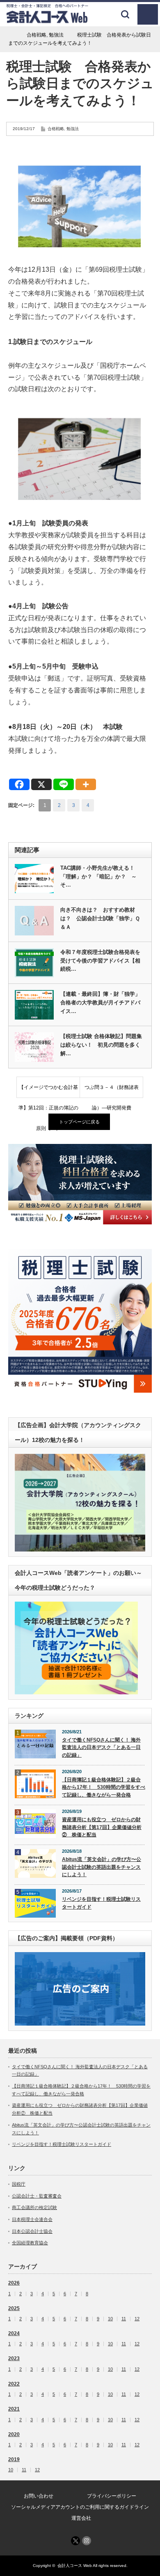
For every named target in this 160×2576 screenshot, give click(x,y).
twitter (75, 2541)
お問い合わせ (39, 2496)
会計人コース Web (75, 2566)
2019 (14, 2459)
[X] (41, 784)
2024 (14, 2333)
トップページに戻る (79, 1122)
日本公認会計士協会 (32, 2231)
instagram (87, 2541)
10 (110, 2319)
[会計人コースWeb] (47, 20)
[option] (80, 1184)
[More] (86, 784)
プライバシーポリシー (112, 2496)
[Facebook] (19, 784)
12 (137, 2319)
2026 (14, 2283)
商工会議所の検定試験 (34, 2207)
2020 (14, 2434)
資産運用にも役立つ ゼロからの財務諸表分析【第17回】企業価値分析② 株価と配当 (102, 1827)
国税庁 (19, 2184)
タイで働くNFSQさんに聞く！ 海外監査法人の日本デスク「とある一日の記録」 (101, 1748)
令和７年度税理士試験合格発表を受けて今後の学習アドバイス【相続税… (100, 961)
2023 (14, 2358)
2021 (14, 2409)
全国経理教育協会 (30, 2243)
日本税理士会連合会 (32, 2219)
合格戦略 (56, 129)
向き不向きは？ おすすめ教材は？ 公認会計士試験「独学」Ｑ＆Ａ (100, 918)
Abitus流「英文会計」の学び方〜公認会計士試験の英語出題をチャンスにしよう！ (102, 1867)
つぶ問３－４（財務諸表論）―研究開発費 (112, 1091)
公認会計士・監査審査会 (37, 2196)
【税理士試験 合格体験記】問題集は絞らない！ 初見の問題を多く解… (101, 1045)
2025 (14, 2308)
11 (124, 2319)
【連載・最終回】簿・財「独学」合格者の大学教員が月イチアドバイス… (100, 1003)
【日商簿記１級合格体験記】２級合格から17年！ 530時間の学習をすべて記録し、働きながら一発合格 (104, 1787)
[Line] (64, 784)
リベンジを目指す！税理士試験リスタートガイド (101, 1903)
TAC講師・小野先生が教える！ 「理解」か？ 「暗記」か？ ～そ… (100, 877)
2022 (14, 2384)
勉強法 (73, 129)
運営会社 (81, 2518)
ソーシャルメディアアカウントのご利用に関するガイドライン (80, 2507)
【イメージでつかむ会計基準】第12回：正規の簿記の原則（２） (48, 1091)
